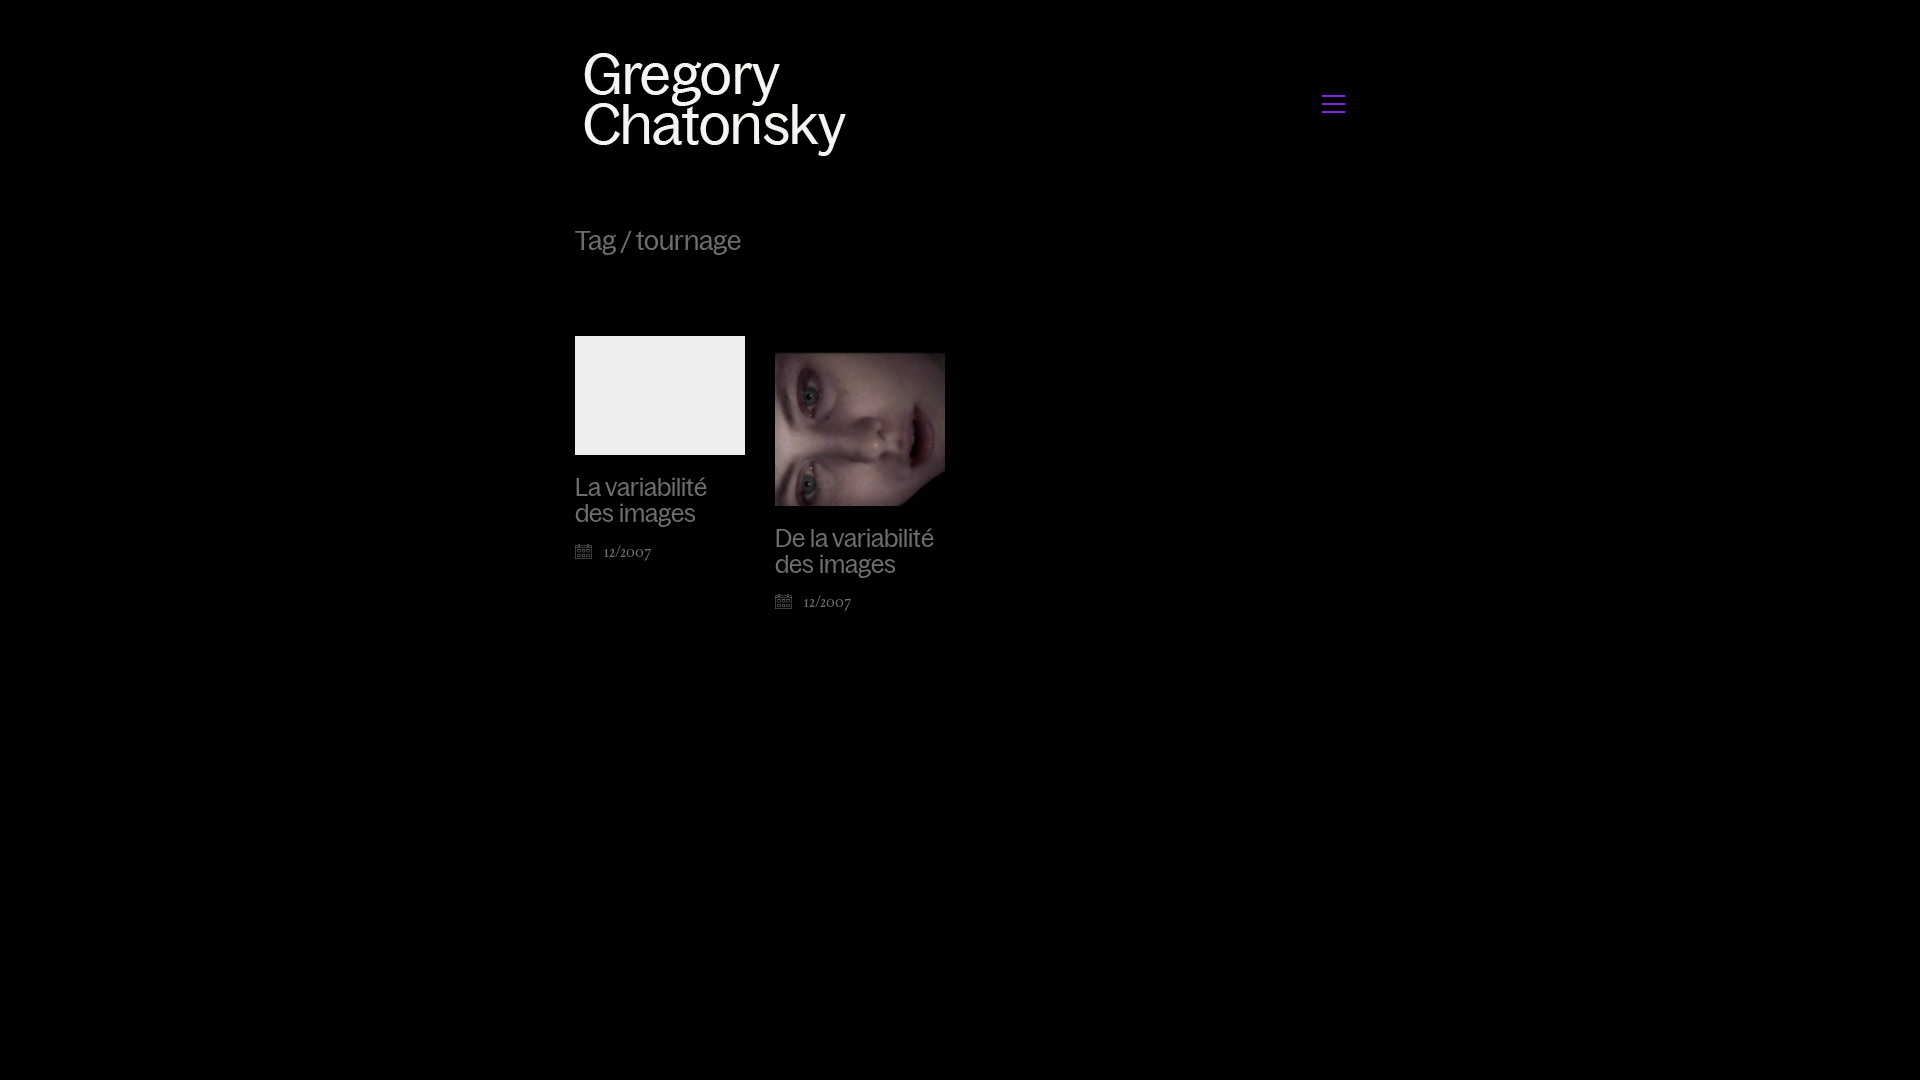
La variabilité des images (641, 501)
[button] (1333, 104)
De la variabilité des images (854, 552)
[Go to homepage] (720, 103)
